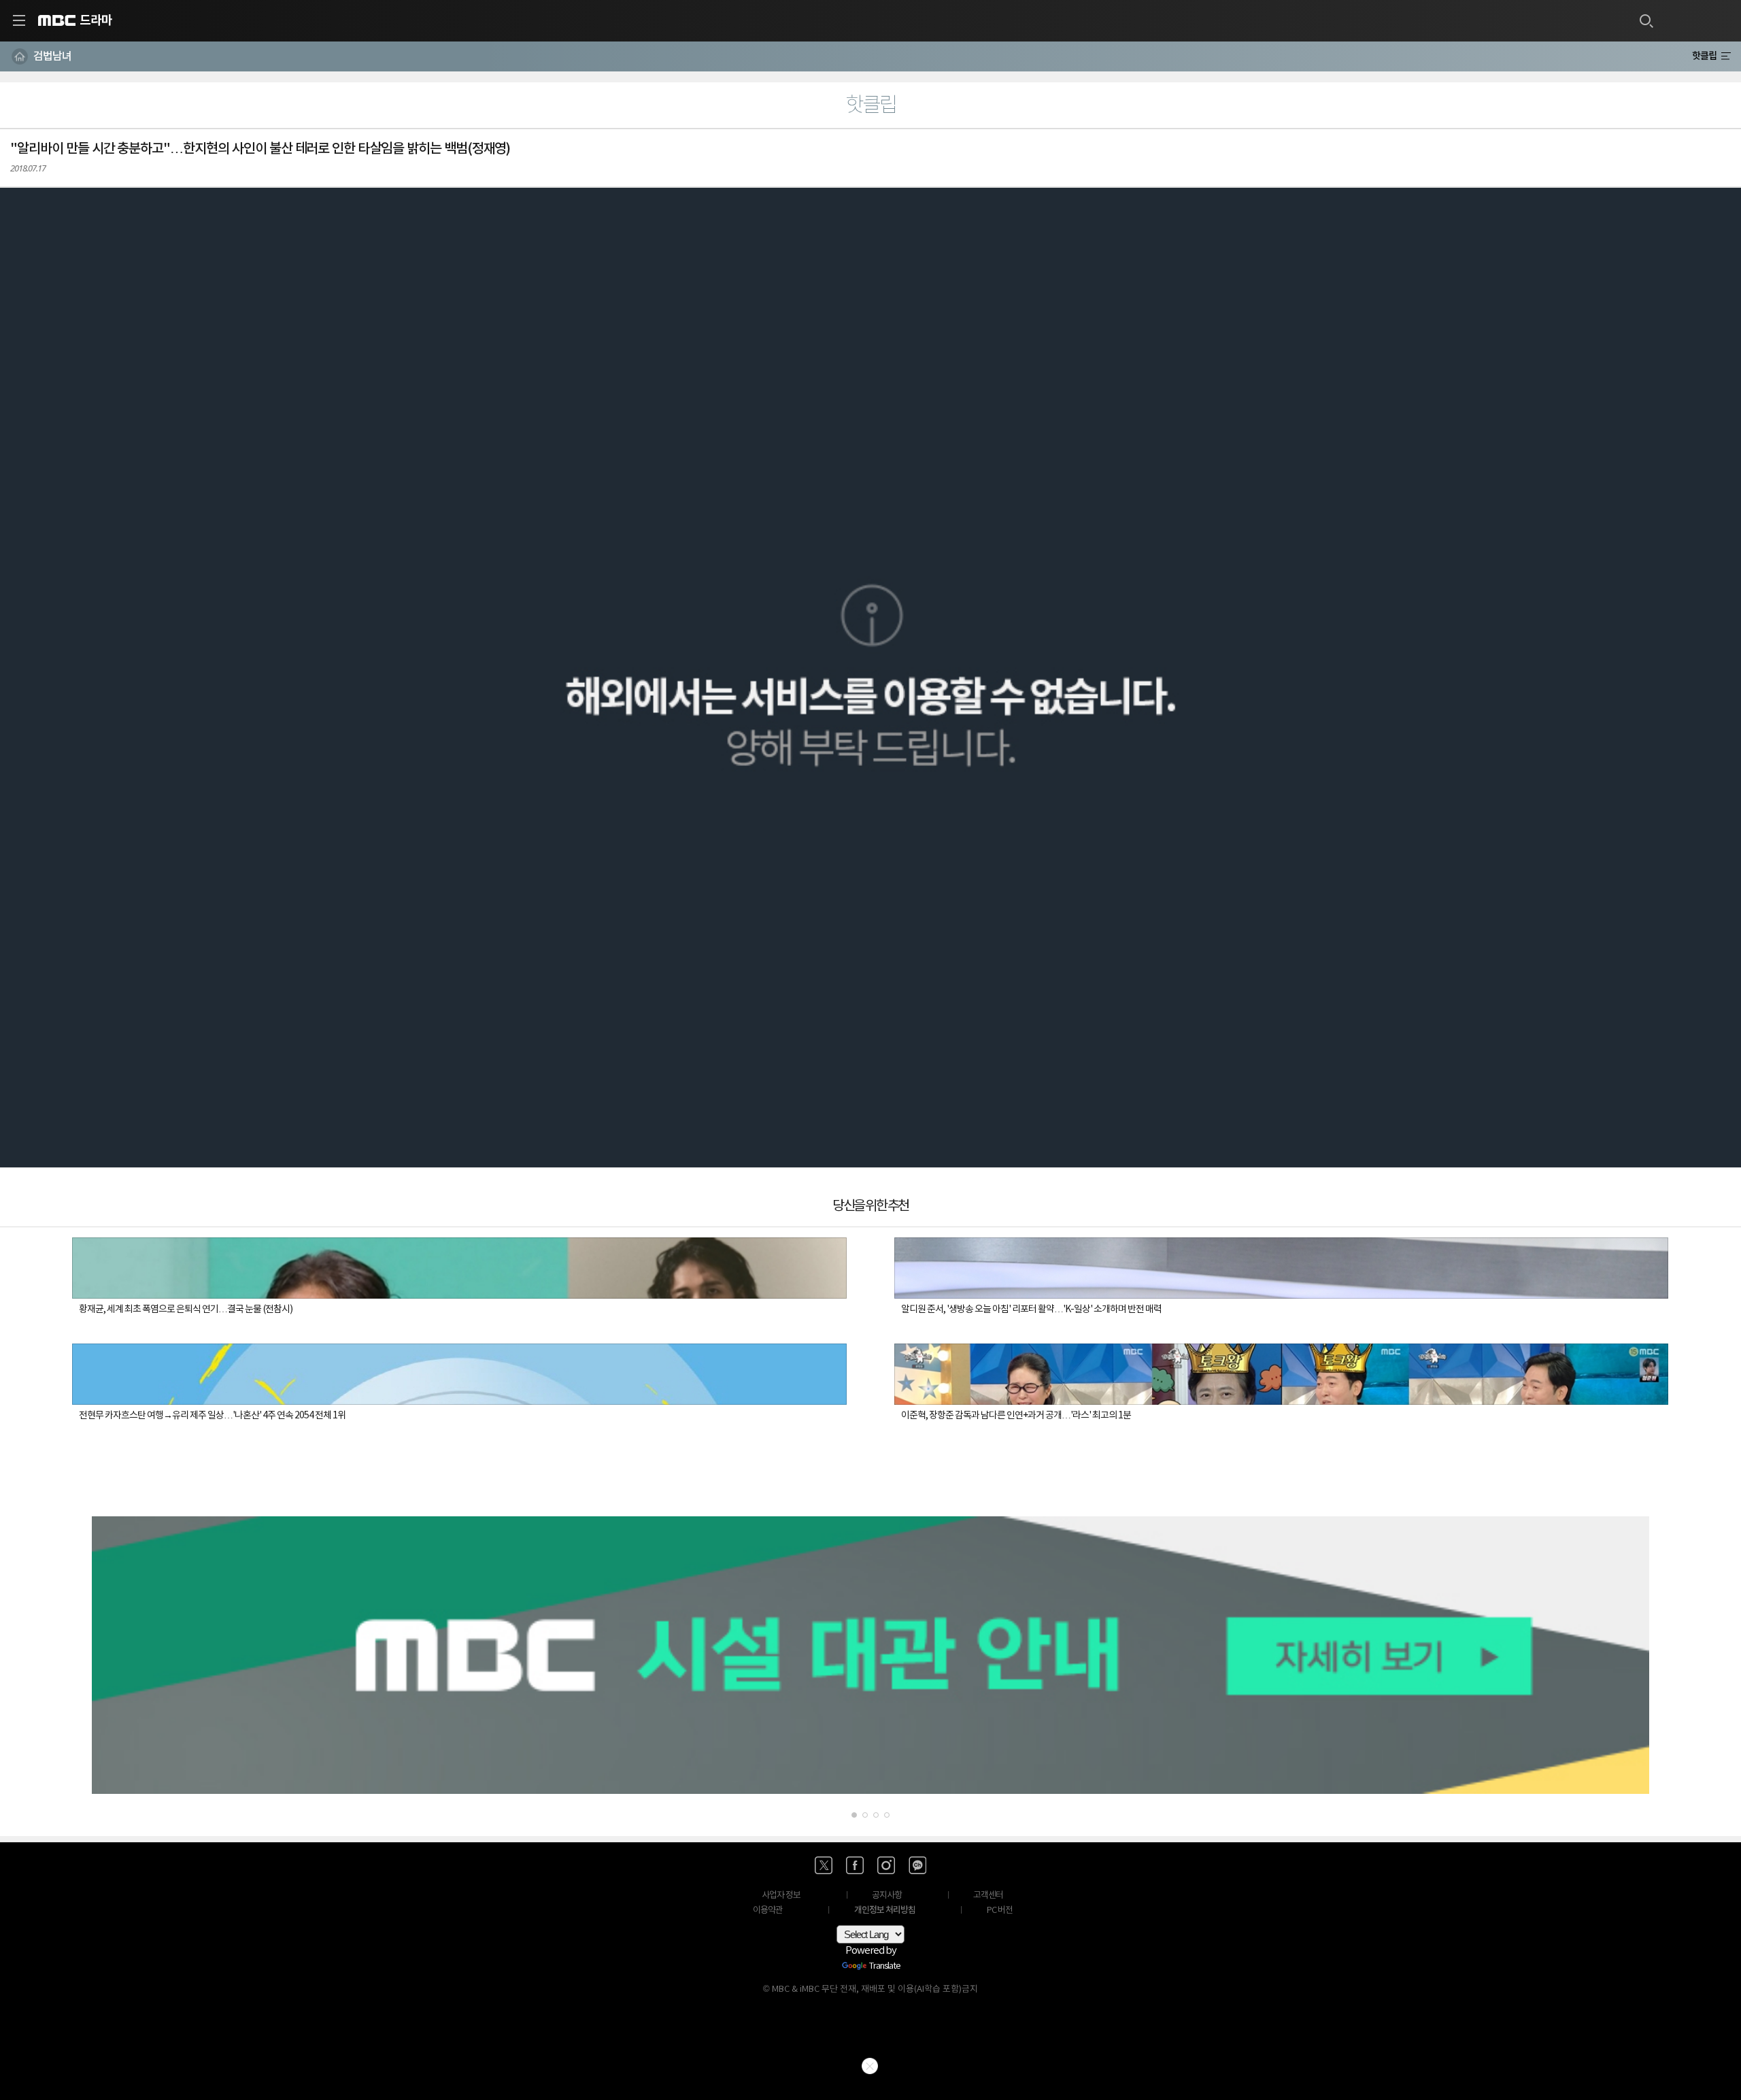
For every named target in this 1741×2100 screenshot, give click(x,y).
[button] (870, 678)
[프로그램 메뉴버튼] (1726, 56)
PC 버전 (1000, 1911)
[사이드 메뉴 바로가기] (19, 20)
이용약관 (768, 1911)
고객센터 (988, 1896)
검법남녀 (52, 56)
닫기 (870, 2066)
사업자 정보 (781, 1896)
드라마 (96, 20)
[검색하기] (1646, 20)
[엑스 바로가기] (824, 1865)
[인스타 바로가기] (886, 1865)
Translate (885, 1967)
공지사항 (887, 1896)
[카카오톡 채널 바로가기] (917, 1865)
